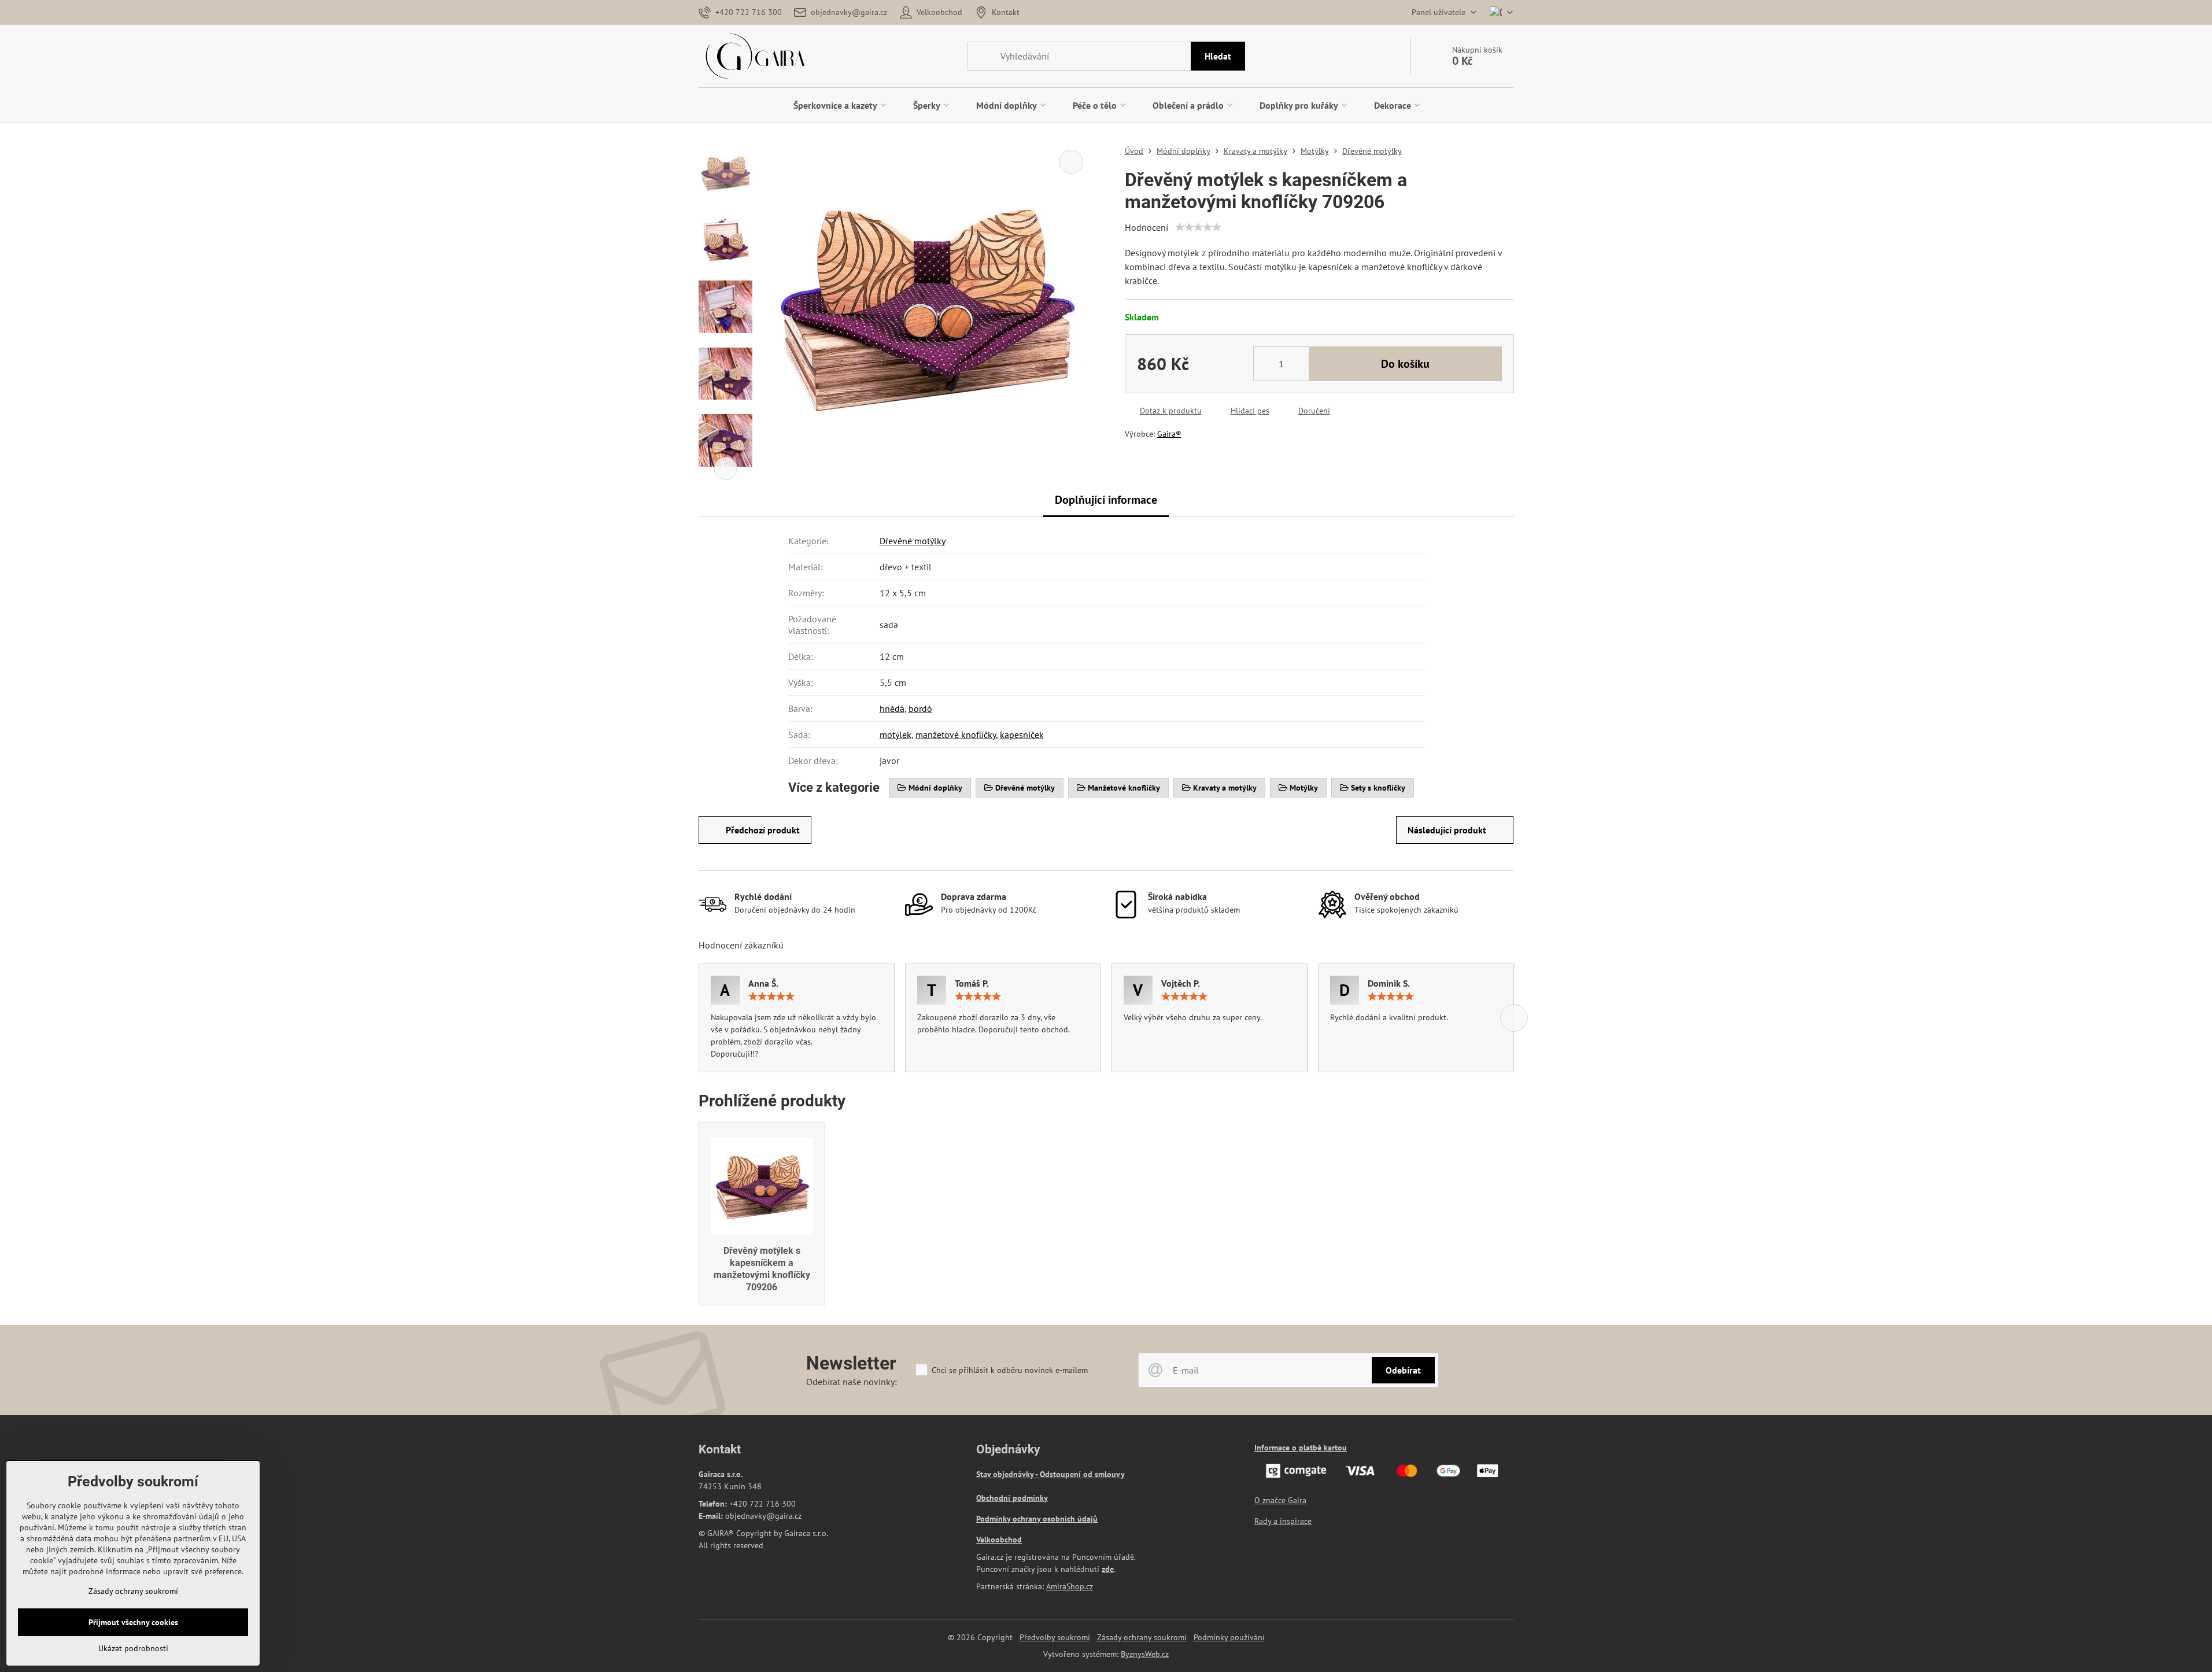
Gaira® (1169, 434)
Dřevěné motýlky (913, 541)
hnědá (892, 708)
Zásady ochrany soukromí (1142, 1637)
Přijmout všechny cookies (133, 1622)
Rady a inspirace (1283, 1521)
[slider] (1198, 227)
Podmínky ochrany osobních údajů (1037, 1519)
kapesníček (1022, 735)
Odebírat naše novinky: (852, 1382)
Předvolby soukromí (1055, 1637)
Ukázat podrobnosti (133, 1648)
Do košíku (1405, 364)
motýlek (895, 735)
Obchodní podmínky (1012, 1498)
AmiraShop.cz (1070, 1586)
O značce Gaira (1280, 1500)
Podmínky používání (1229, 1637)
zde (1108, 1569)
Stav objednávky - (1008, 1474)
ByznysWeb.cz (1145, 1654)
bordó (920, 708)
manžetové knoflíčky (956, 735)
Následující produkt (1447, 830)
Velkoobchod (999, 1540)
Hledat (1218, 56)
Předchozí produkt (763, 830)
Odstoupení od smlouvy (1082, 1474)
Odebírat (1403, 1370)
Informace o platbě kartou (1301, 1448)
